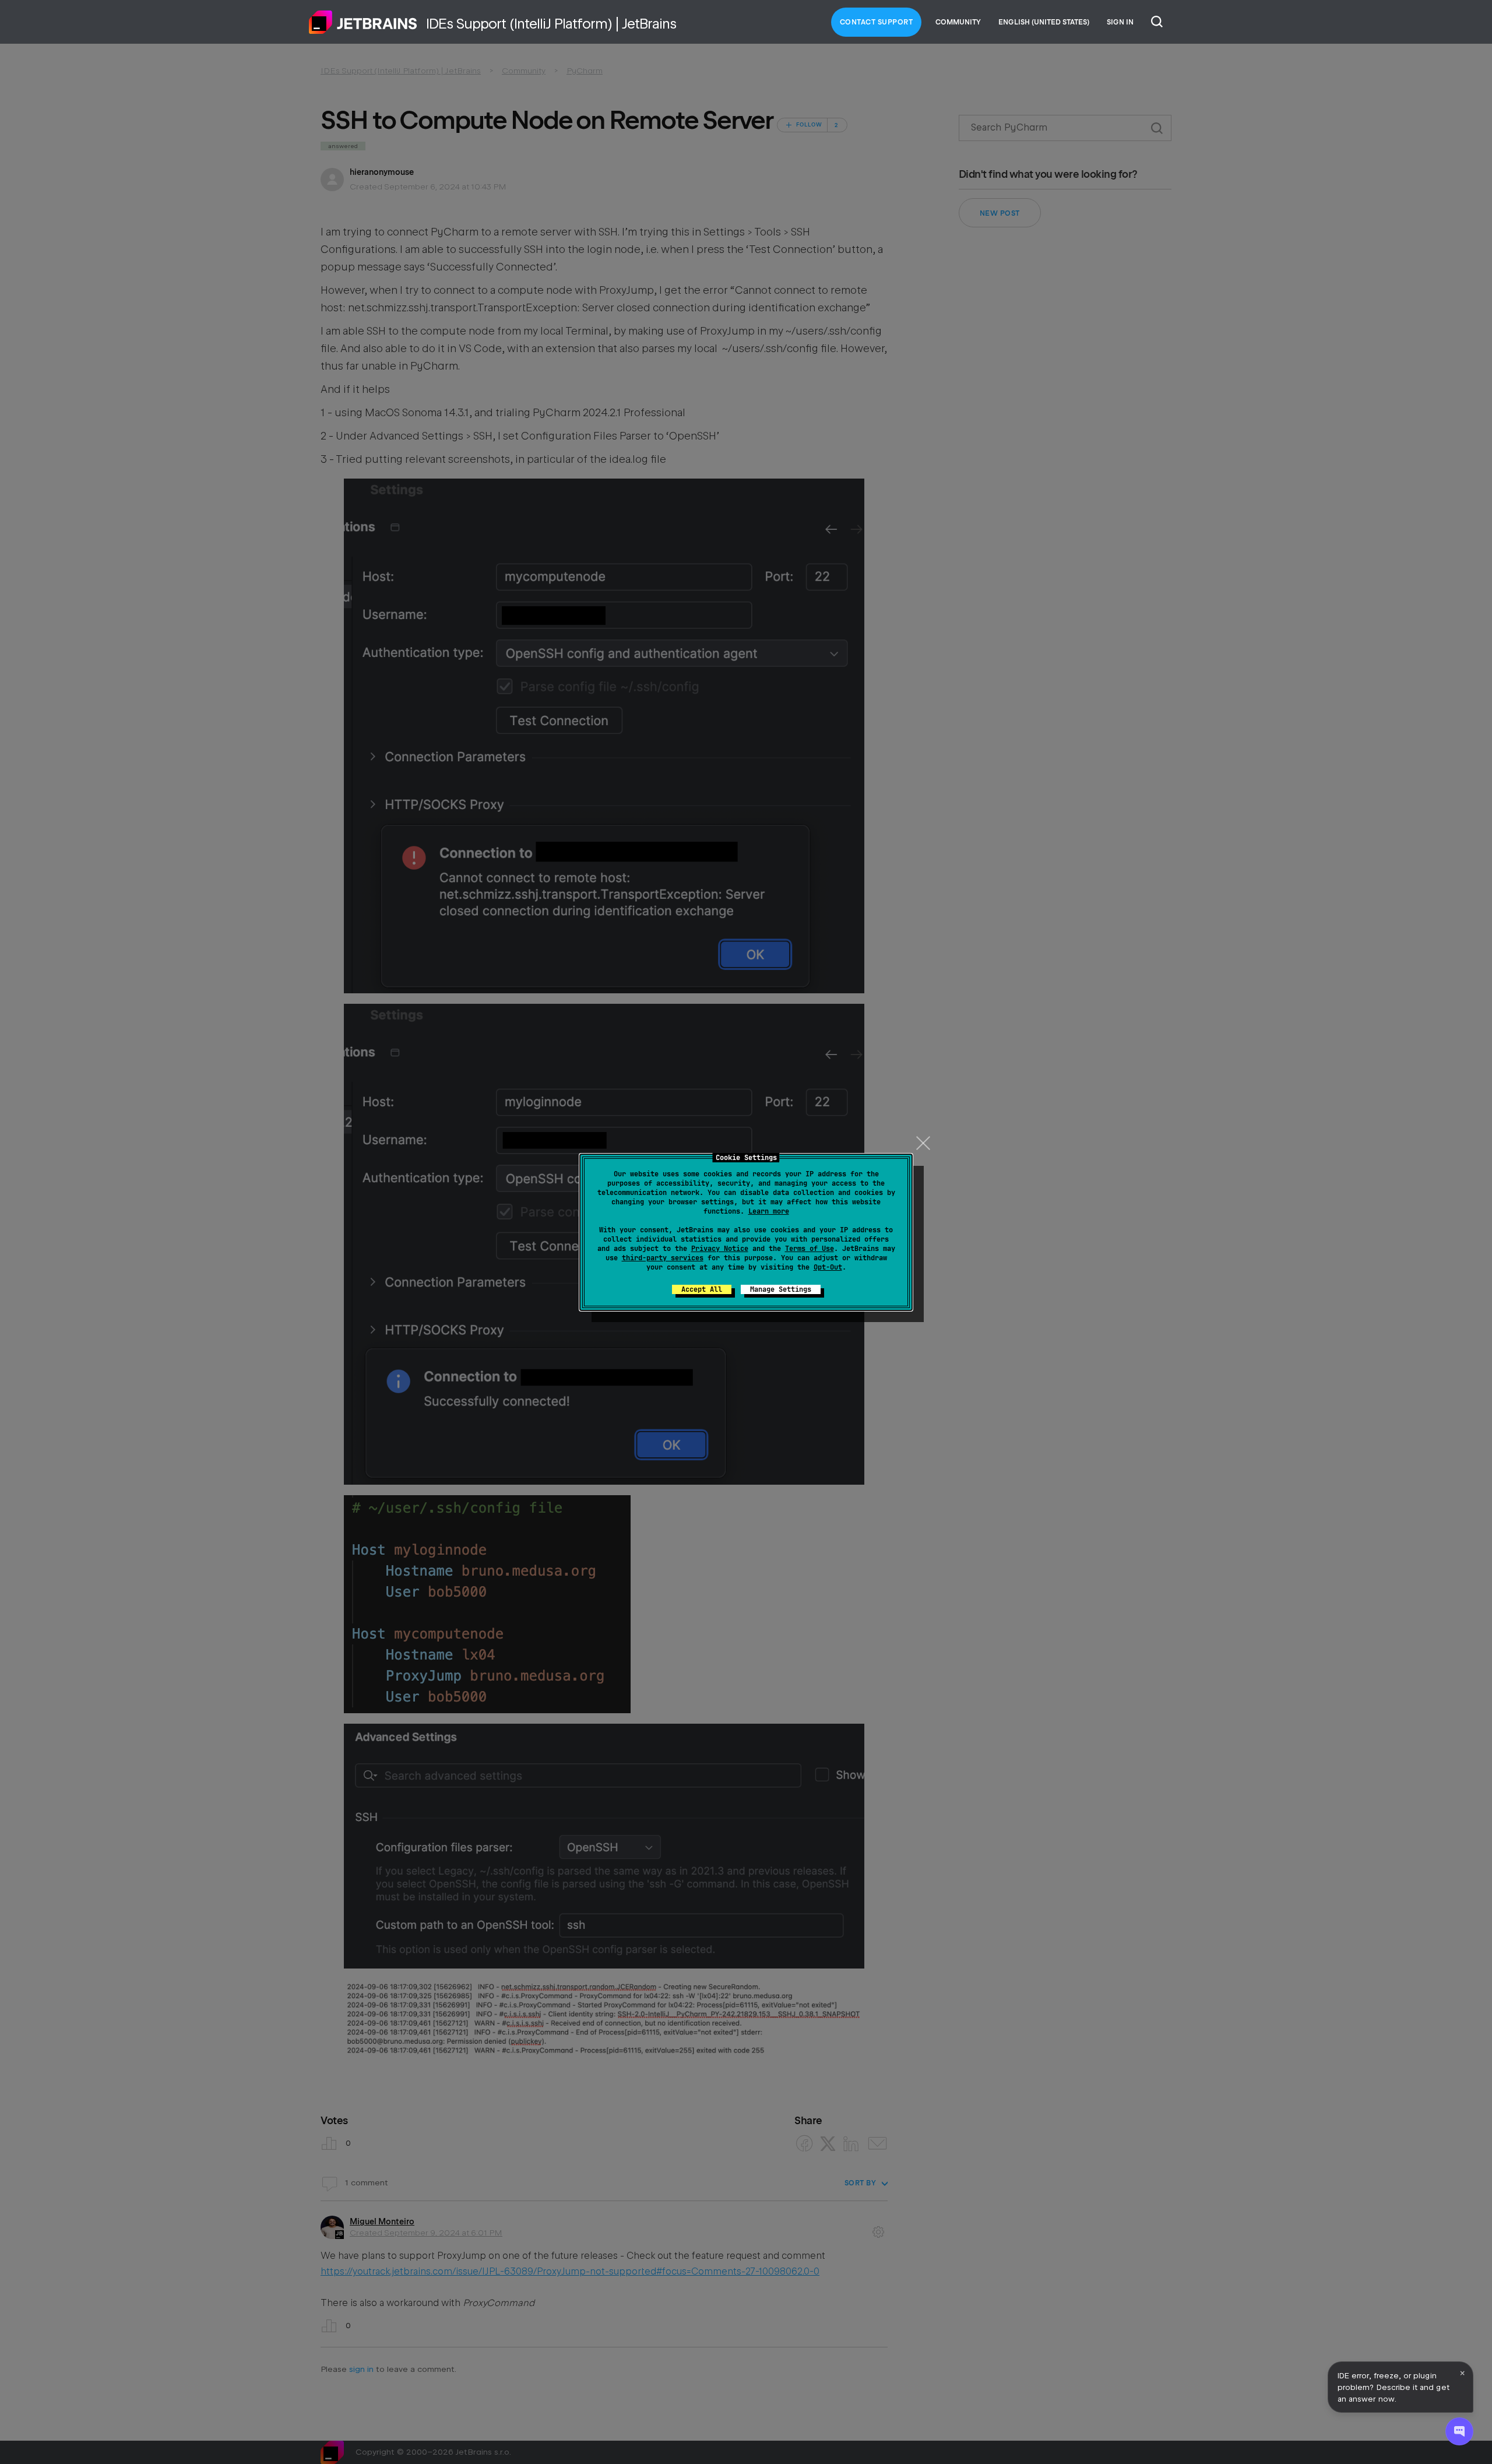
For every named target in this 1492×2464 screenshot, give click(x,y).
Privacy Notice (720, 1249)
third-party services (663, 1258)
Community (958, 22)
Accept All (702, 1289)
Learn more (769, 1211)
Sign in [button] (1120, 22)
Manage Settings (781, 1289)
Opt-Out (828, 1267)
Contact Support (877, 22)
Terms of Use (810, 1249)
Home (363, 22)
